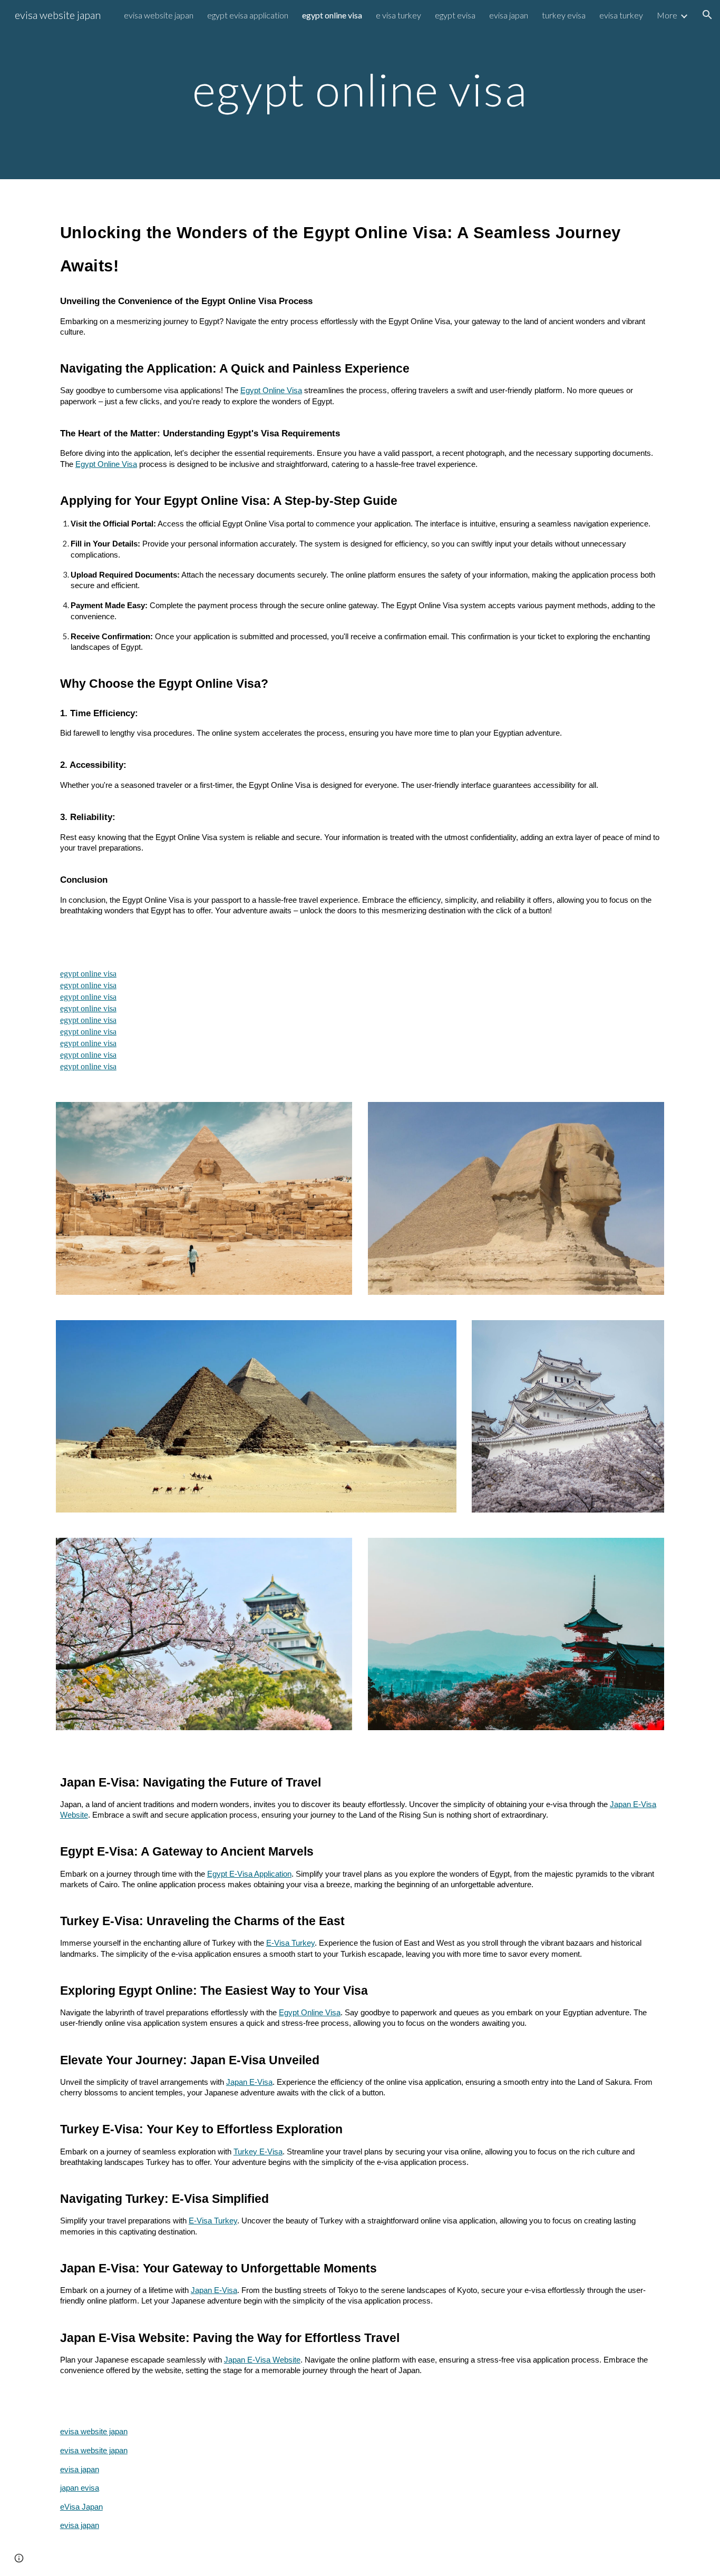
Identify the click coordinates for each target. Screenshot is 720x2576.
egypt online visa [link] (332, 15)
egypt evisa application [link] (248, 15)
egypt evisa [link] (455, 15)
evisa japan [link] (509, 15)
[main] (360, 89)
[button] (707, 15)
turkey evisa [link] (564, 15)
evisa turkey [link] (621, 15)
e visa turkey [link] (398, 15)
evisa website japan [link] (159, 15)
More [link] (667, 15)
